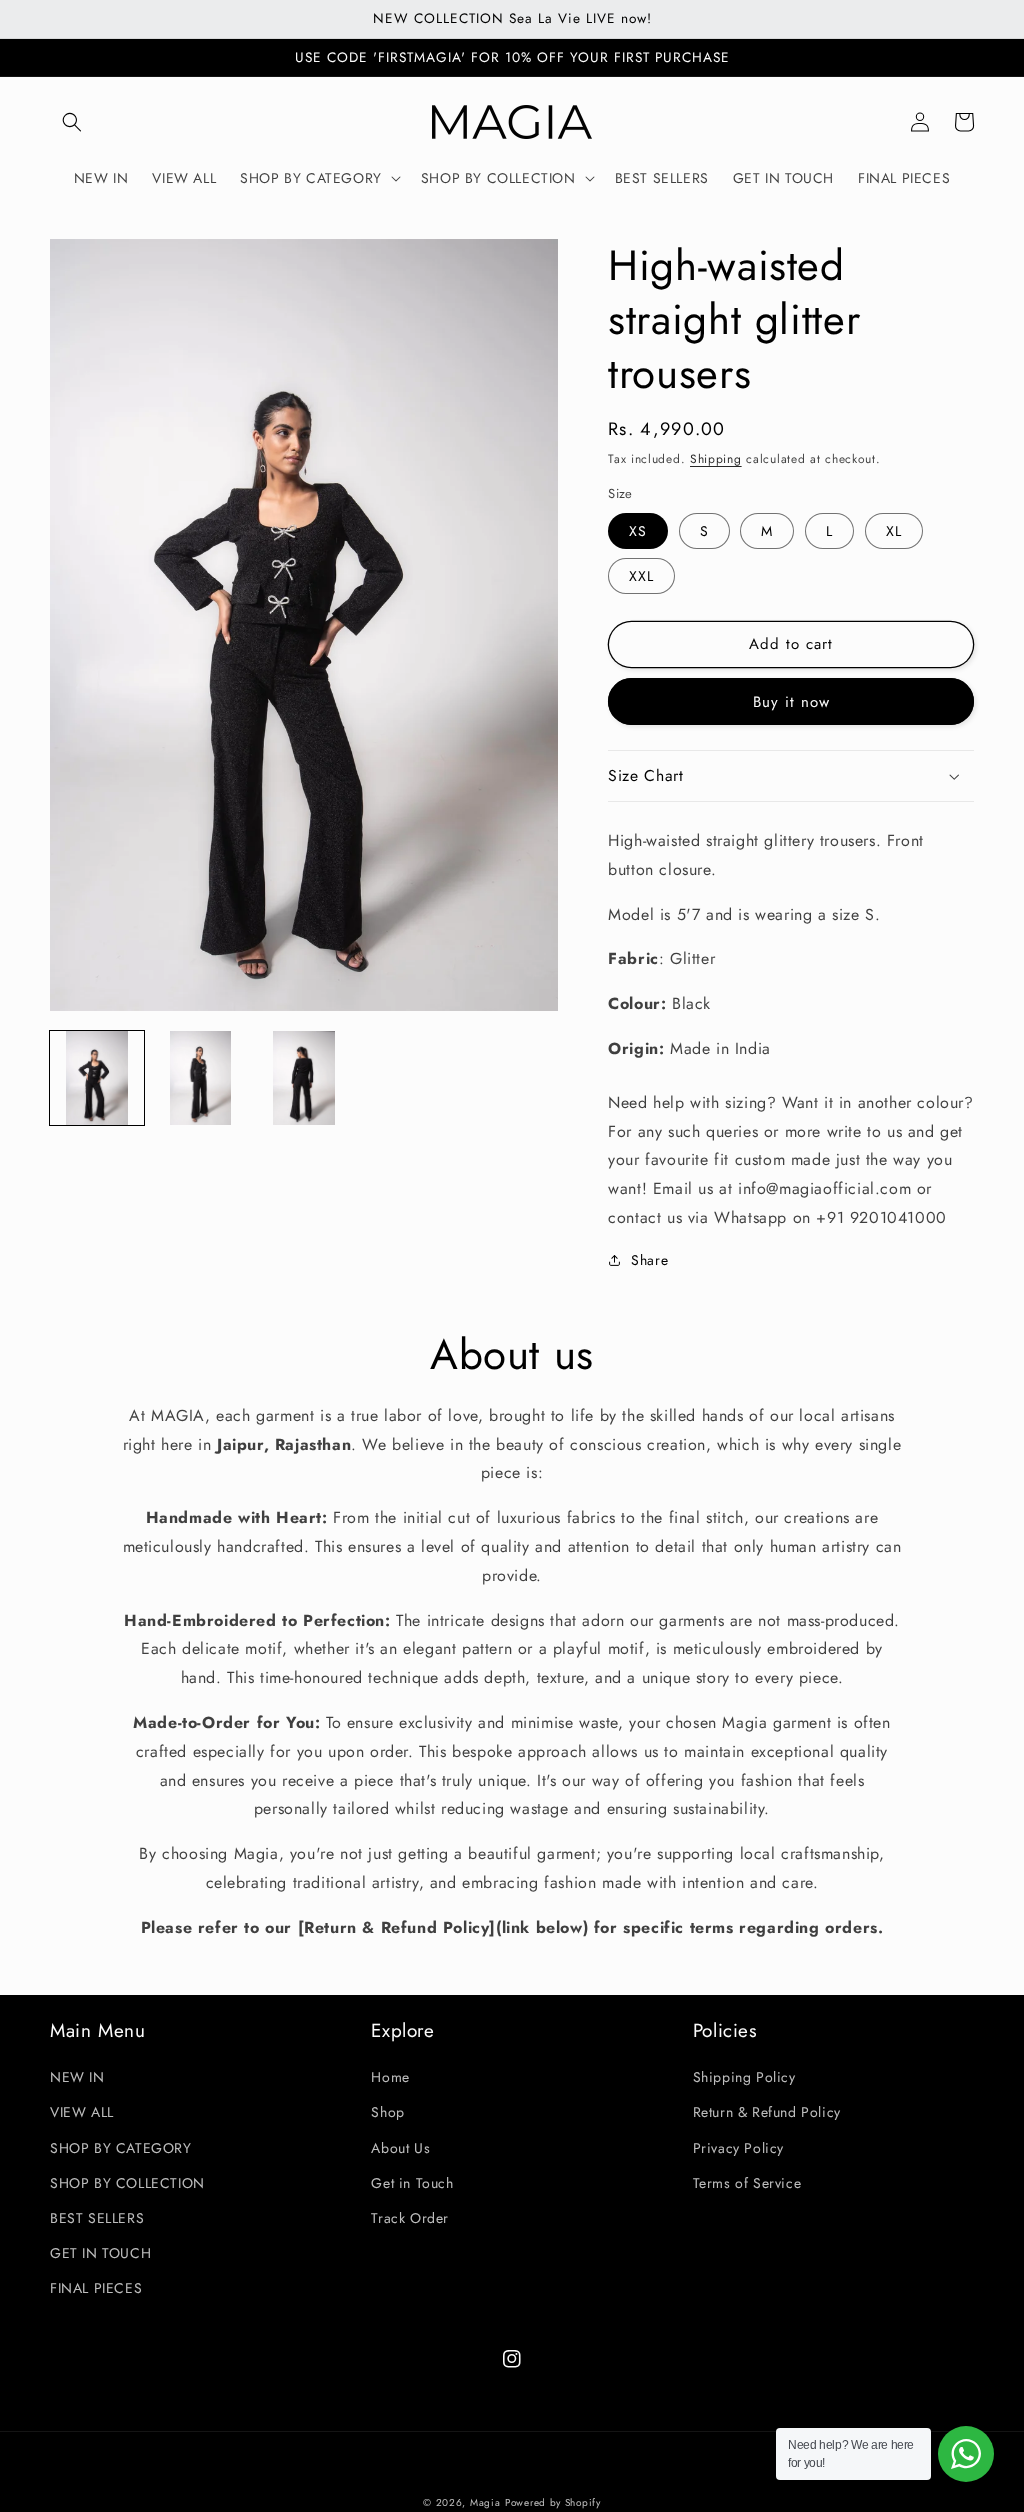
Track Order (410, 2218)
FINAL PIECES (96, 2288)
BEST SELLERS (97, 2218)
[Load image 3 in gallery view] (304, 1078)
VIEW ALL (82, 2112)
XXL (641, 576)
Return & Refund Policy (767, 2112)
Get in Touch (412, 2183)
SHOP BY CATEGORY (121, 2148)
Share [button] (649, 1260)
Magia (485, 2502)
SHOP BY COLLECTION (127, 2183)
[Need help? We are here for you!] (966, 2454)
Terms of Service (747, 2183)
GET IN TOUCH (100, 2253)
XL (894, 531)
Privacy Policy (738, 2148)
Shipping (716, 459)
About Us (400, 2148)
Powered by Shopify (553, 2502)
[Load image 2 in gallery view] (201, 1078)
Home (390, 2077)
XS (638, 531)
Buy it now (791, 702)
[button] (72, 122)
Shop (387, 2112)
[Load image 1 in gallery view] (97, 1078)
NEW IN (77, 2077)
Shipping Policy (744, 2077)
